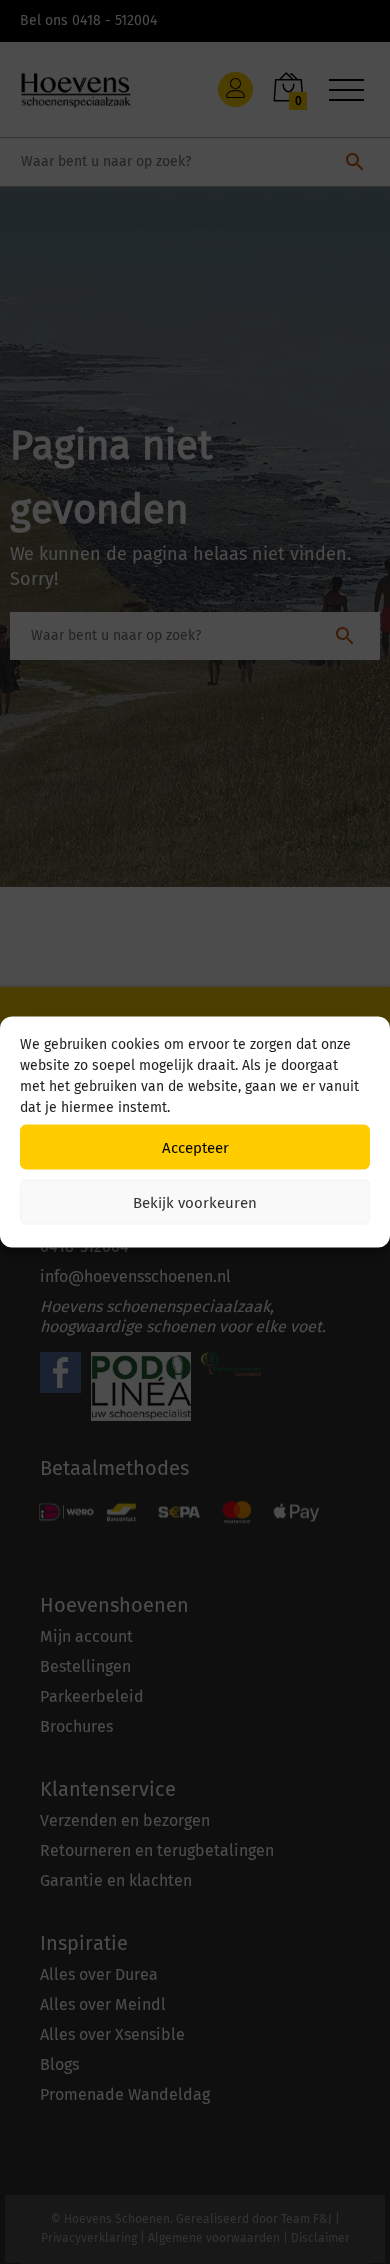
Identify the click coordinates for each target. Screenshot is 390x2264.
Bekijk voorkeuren (195, 1202)
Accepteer (195, 1147)
